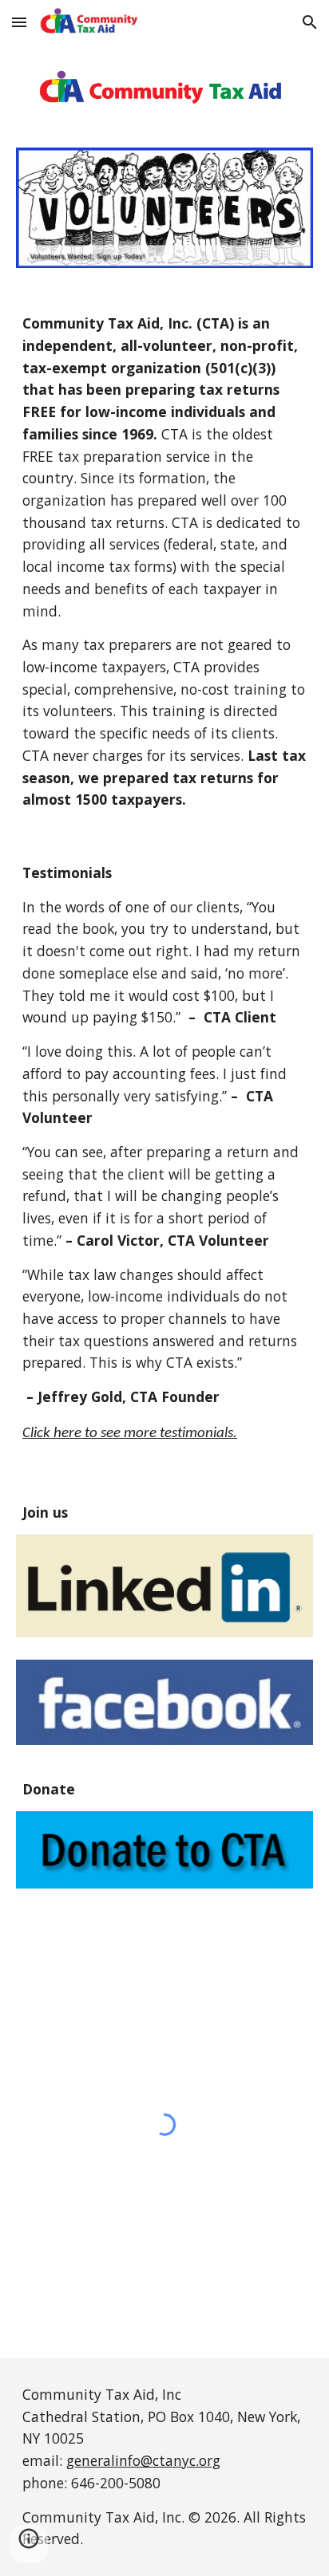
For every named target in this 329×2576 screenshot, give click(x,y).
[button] (19, 22)
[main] (164, 562)
